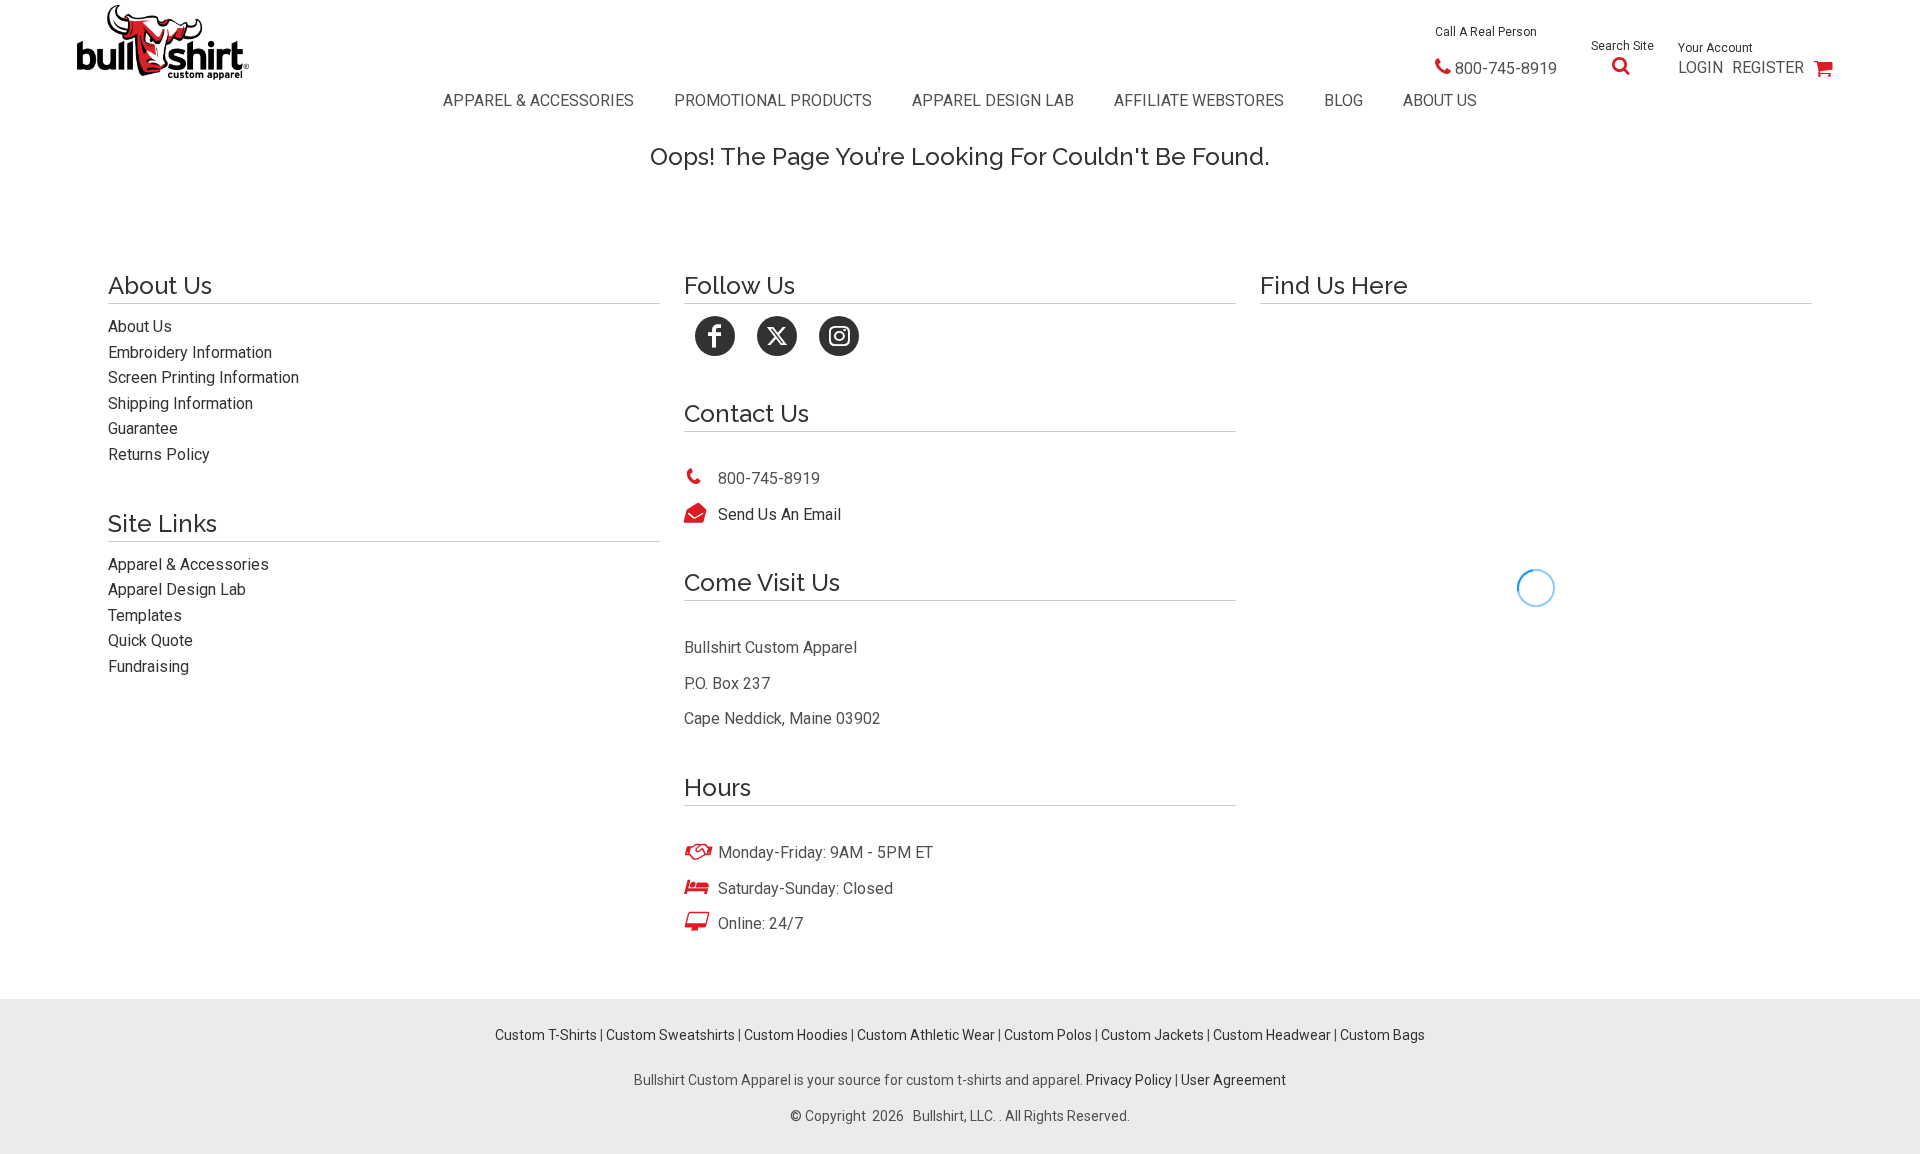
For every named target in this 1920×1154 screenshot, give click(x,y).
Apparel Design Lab (177, 589)
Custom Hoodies (796, 1035)
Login (1700, 67)
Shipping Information (180, 403)
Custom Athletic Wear (926, 1035)
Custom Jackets (1152, 1035)
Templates (145, 615)
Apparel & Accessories (188, 564)
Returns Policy (159, 454)
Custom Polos (1048, 1035)
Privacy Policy (1129, 1080)
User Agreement (1233, 1080)
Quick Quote (150, 640)
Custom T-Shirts (546, 1035)
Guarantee (143, 428)
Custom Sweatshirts (670, 1035)
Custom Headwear (1272, 1035)
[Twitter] (777, 336)
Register (1768, 67)
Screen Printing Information (203, 377)
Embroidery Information (190, 352)
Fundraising (148, 666)
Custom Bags (1382, 1035)
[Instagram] (839, 336)
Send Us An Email (779, 514)
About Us (140, 326)
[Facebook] (715, 336)
